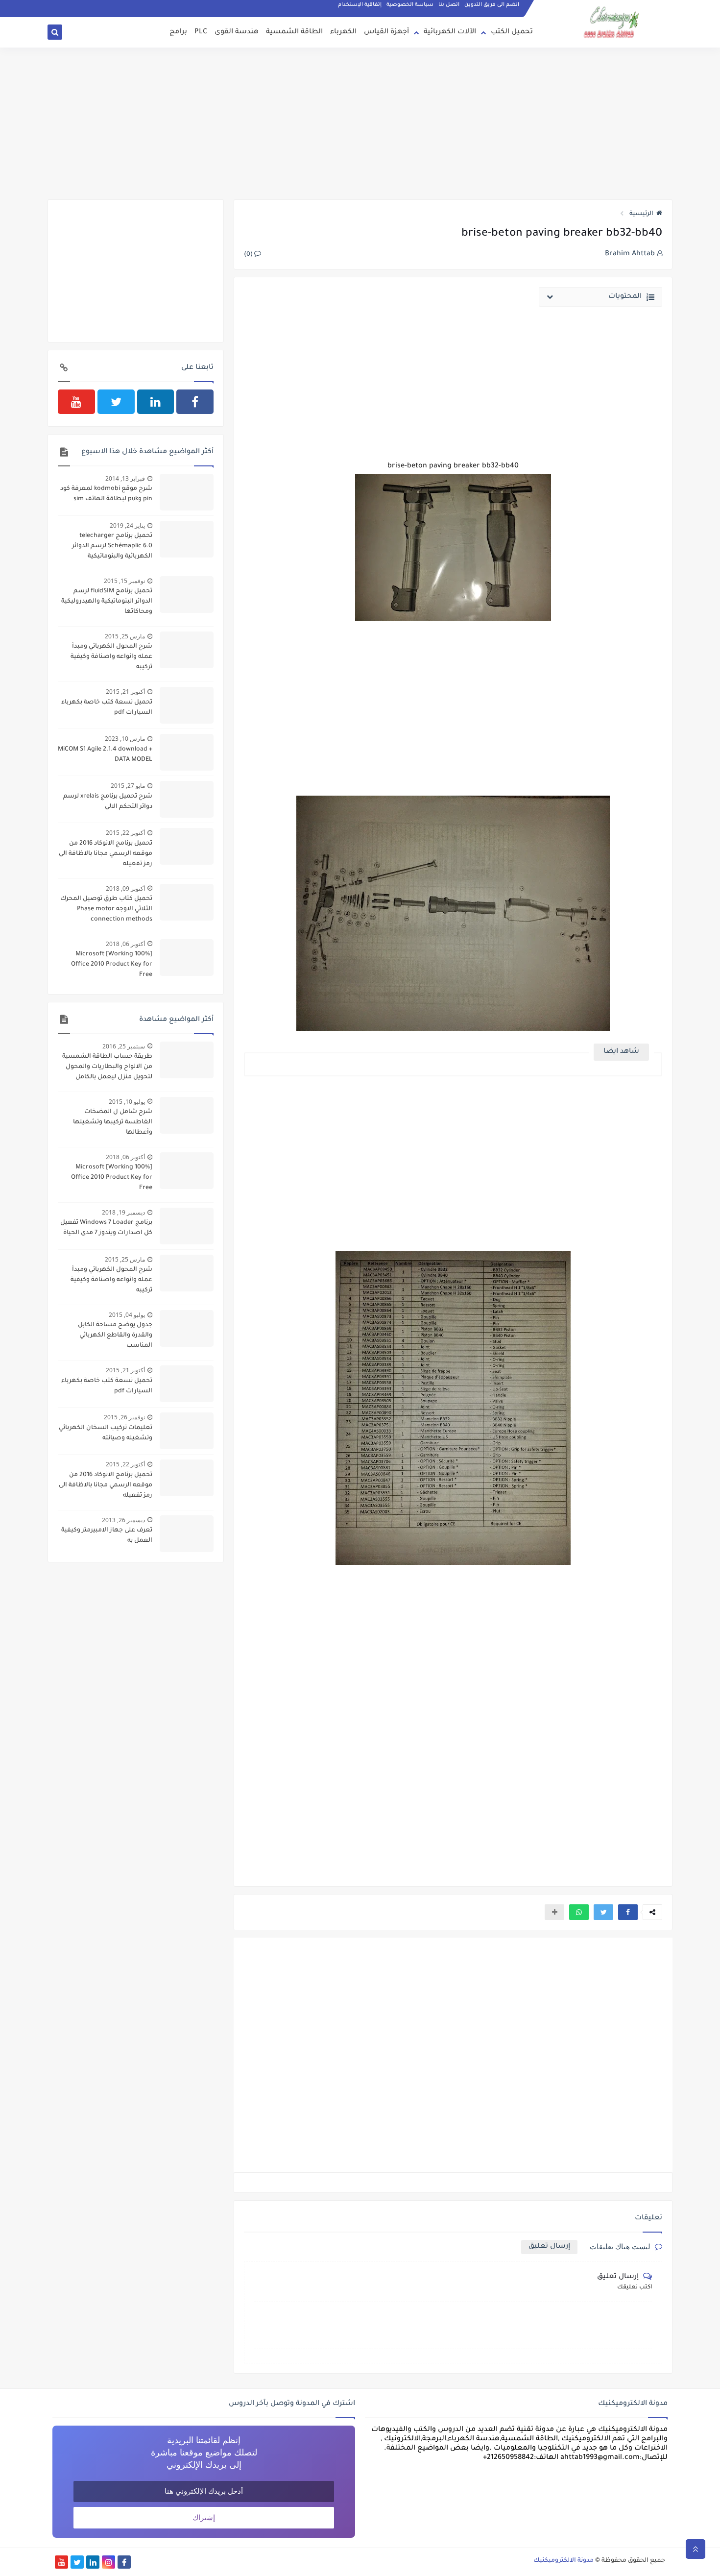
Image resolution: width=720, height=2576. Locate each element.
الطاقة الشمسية (294, 32)
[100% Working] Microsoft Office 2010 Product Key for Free (112, 965)
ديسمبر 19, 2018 (123, 1212)
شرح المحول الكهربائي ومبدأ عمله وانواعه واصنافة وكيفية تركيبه (111, 657)
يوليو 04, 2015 (127, 1315)
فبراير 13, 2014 (125, 478)
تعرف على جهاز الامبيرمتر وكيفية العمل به (107, 1536)
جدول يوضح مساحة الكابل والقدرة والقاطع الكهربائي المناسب (115, 1336)
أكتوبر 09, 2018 (125, 888)
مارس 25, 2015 (125, 636)
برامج (178, 32)
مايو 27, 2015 (128, 786)
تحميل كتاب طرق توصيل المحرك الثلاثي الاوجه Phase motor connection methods (106, 909)
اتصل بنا (449, 5)
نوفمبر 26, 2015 (124, 1417)
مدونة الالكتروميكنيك (564, 2561)
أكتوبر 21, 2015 (125, 692)
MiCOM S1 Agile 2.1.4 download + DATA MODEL (105, 755)
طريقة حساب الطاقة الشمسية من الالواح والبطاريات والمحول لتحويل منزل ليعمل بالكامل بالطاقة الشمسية (107, 1068)
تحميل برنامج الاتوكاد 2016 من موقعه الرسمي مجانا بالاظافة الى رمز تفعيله (106, 854)
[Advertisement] (360, 123)
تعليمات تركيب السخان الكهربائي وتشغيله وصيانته (106, 1433)
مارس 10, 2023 (125, 739)
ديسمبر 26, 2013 (123, 1520)
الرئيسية (641, 214)
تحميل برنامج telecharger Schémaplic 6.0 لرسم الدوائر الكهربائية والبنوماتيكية (112, 546)
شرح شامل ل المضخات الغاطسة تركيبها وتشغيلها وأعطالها (113, 1122)
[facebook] (195, 402)
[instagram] (108, 2562)
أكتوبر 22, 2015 (125, 833)
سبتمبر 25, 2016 (124, 1046)
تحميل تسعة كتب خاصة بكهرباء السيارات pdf (107, 708)
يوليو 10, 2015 (127, 1102)
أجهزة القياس (386, 32)
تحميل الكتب (512, 32)
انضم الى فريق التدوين (492, 5)
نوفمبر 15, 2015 (124, 581)
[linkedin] (156, 402)
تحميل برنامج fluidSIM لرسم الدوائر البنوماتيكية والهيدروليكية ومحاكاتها (107, 602)
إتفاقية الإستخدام (360, 5)
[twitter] (116, 402)
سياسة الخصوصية (410, 5)
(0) (249, 255)
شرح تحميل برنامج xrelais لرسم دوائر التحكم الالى (108, 802)
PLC (201, 32)
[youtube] (76, 402)
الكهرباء (343, 32)
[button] (628, 1912)
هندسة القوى (237, 32)
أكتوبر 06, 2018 (125, 944)
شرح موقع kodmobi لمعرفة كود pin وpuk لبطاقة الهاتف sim (106, 494)
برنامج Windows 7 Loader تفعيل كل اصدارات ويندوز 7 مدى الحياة (106, 1228)
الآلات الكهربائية (450, 32)
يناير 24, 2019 (127, 525)
